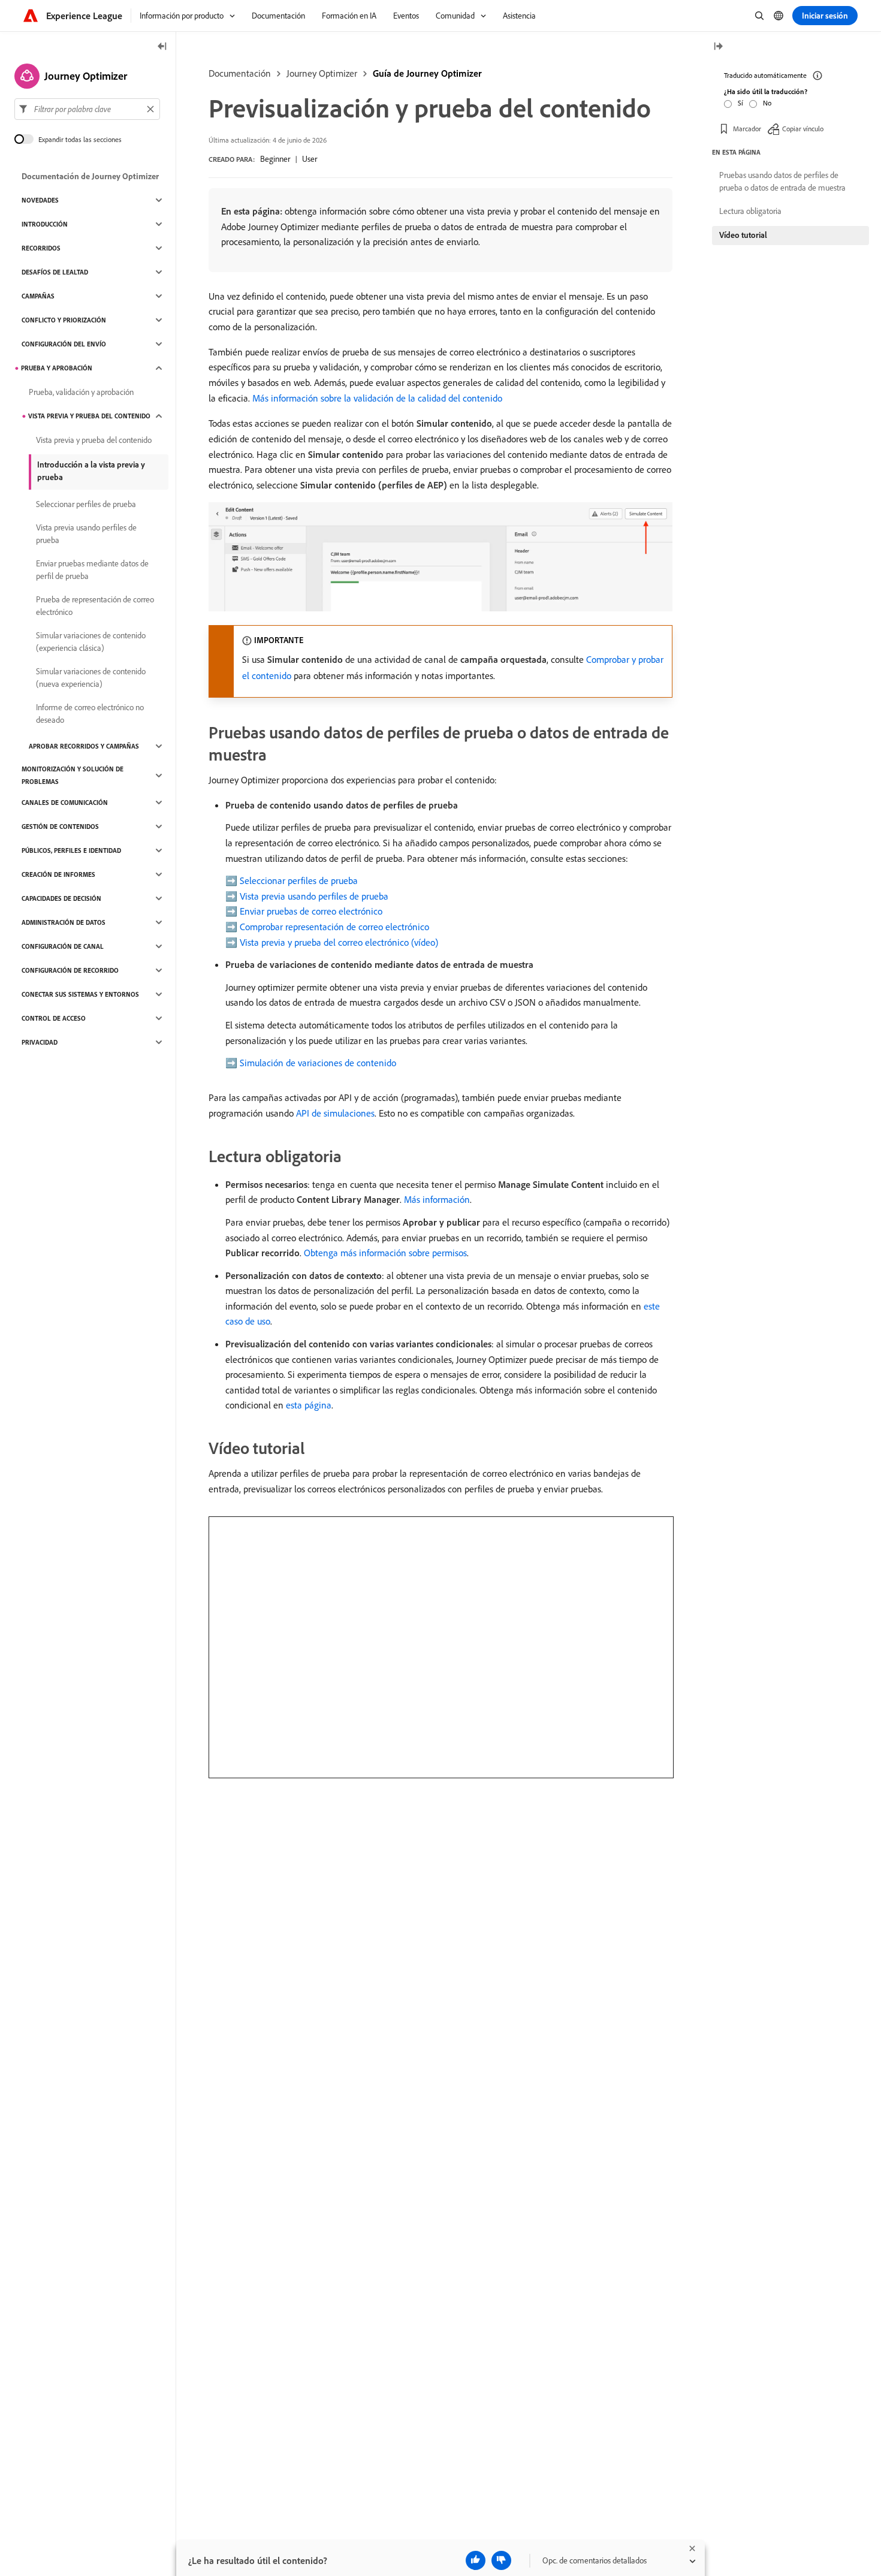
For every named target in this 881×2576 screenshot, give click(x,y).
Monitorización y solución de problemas (73, 775)
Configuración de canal (63, 946)
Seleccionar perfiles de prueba (299, 880)
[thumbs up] (476, 2560)
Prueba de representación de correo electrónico (95, 606)
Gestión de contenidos (60, 827)
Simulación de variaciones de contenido (318, 1063)
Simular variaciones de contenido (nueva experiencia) (91, 678)
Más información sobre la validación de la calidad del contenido (377, 398)
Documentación (240, 73)
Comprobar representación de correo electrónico (334, 927)
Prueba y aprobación (57, 368)
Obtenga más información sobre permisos (385, 1253)
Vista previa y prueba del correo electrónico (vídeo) (339, 942)
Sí (740, 103)
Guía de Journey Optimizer (427, 73)
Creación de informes (58, 874)
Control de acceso (54, 1018)
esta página (309, 1405)
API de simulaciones (335, 1113)
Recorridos (41, 248)
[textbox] (87, 109)
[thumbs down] (501, 2560)
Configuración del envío (64, 344)
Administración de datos (64, 922)
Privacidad (40, 1042)
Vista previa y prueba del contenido (89, 416)
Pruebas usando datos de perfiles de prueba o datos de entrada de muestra (782, 181)
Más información (437, 1199)
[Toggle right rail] (718, 47)
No (767, 103)
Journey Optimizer (322, 73)
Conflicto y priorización (64, 320)
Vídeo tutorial (743, 235)
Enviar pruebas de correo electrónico (311, 911)
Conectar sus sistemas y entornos (80, 994)
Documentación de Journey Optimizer (90, 176)
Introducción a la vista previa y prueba (91, 471)
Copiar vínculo (803, 129)
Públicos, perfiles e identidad (71, 850)
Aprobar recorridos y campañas (84, 746)
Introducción (45, 224)
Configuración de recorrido (70, 970)
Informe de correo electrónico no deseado (90, 714)
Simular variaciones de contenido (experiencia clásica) (91, 642)
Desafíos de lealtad (55, 272)
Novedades (40, 200)
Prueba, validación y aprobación (81, 392)
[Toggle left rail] (162, 47)
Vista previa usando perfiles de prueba (314, 896)
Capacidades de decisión (61, 898)
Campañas (38, 296)
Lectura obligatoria (750, 211)
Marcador (747, 129)
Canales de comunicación (65, 803)
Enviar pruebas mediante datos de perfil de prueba (92, 570)
